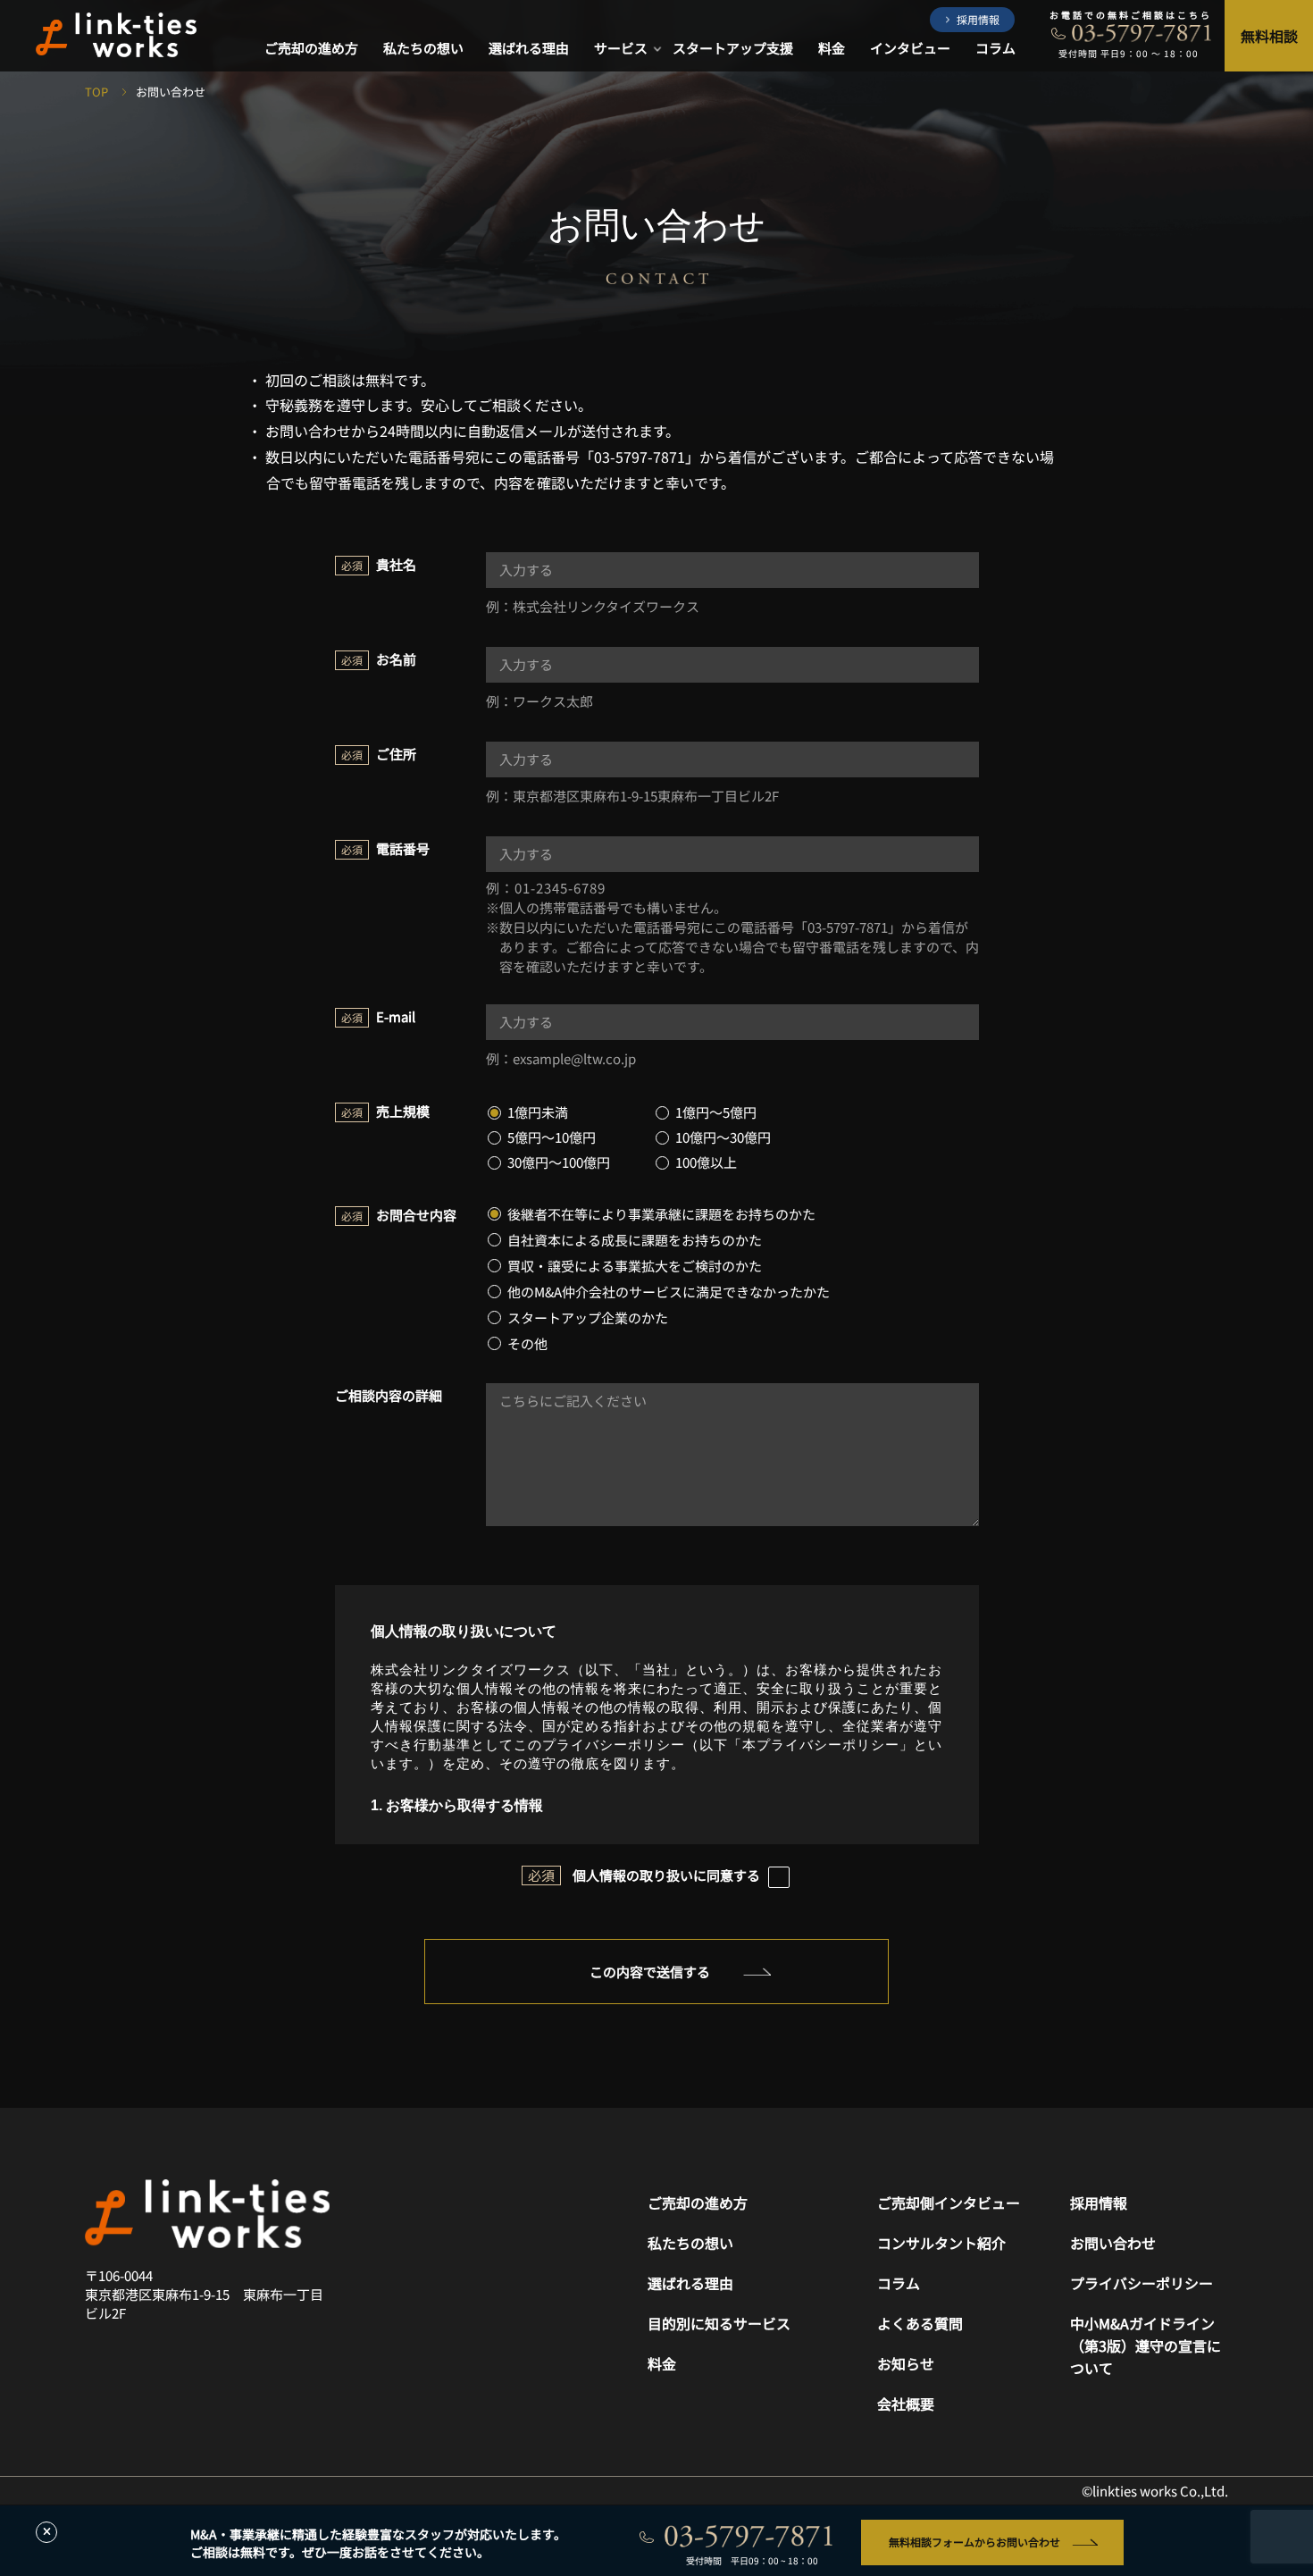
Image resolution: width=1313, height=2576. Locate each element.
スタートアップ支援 (733, 49)
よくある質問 (920, 2323)
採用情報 (978, 19)
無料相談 (1269, 36)
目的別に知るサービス (719, 2323)
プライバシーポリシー (1142, 2283)
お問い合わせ (1113, 2243)
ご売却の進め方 (311, 49)
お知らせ (906, 2363)
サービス (621, 49)
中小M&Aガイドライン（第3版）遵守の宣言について (1146, 2345)
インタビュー (910, 49)
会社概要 (906, 2404)
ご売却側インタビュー (949, 2203)
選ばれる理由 (529, 49)
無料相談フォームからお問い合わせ (974, 2542)
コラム (995, 49)
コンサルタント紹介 (941, 2243)
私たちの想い (423, 49)
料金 (832, 49)
